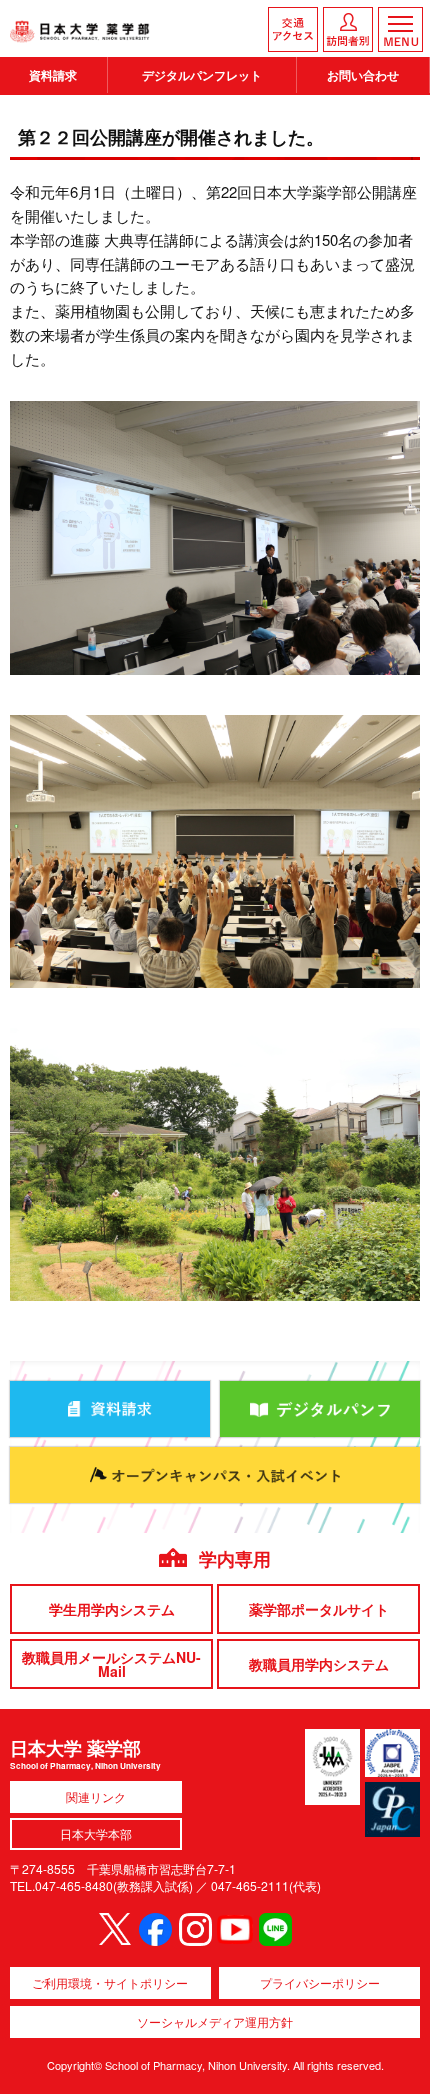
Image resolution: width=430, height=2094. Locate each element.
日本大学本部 (96, 1833)
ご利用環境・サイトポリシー (110, 1982)
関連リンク (96, 1796)
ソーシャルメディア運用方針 (215, 2021)
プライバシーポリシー (320, 1982)
